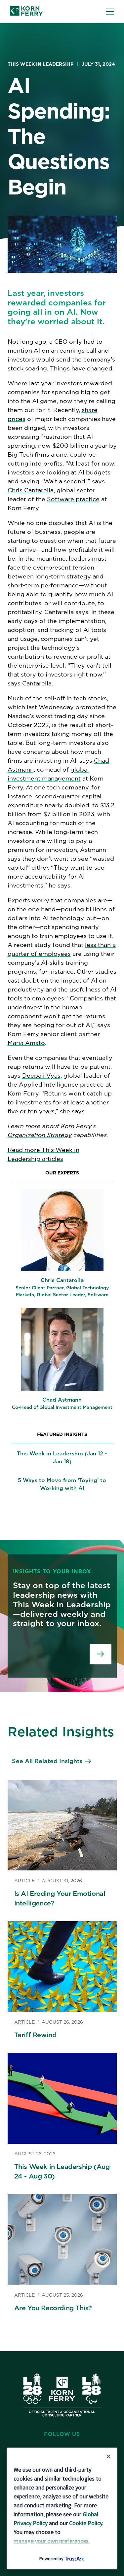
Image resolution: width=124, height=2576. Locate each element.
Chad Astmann (62, 1400)
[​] (101, 1654)
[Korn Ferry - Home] (26, 12)
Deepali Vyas (41, 1076)
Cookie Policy (86, 2523)
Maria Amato (26, 1043)
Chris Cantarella (31, 490)
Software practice (73, 499)
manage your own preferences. (52, 2541)
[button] (110, 12)
